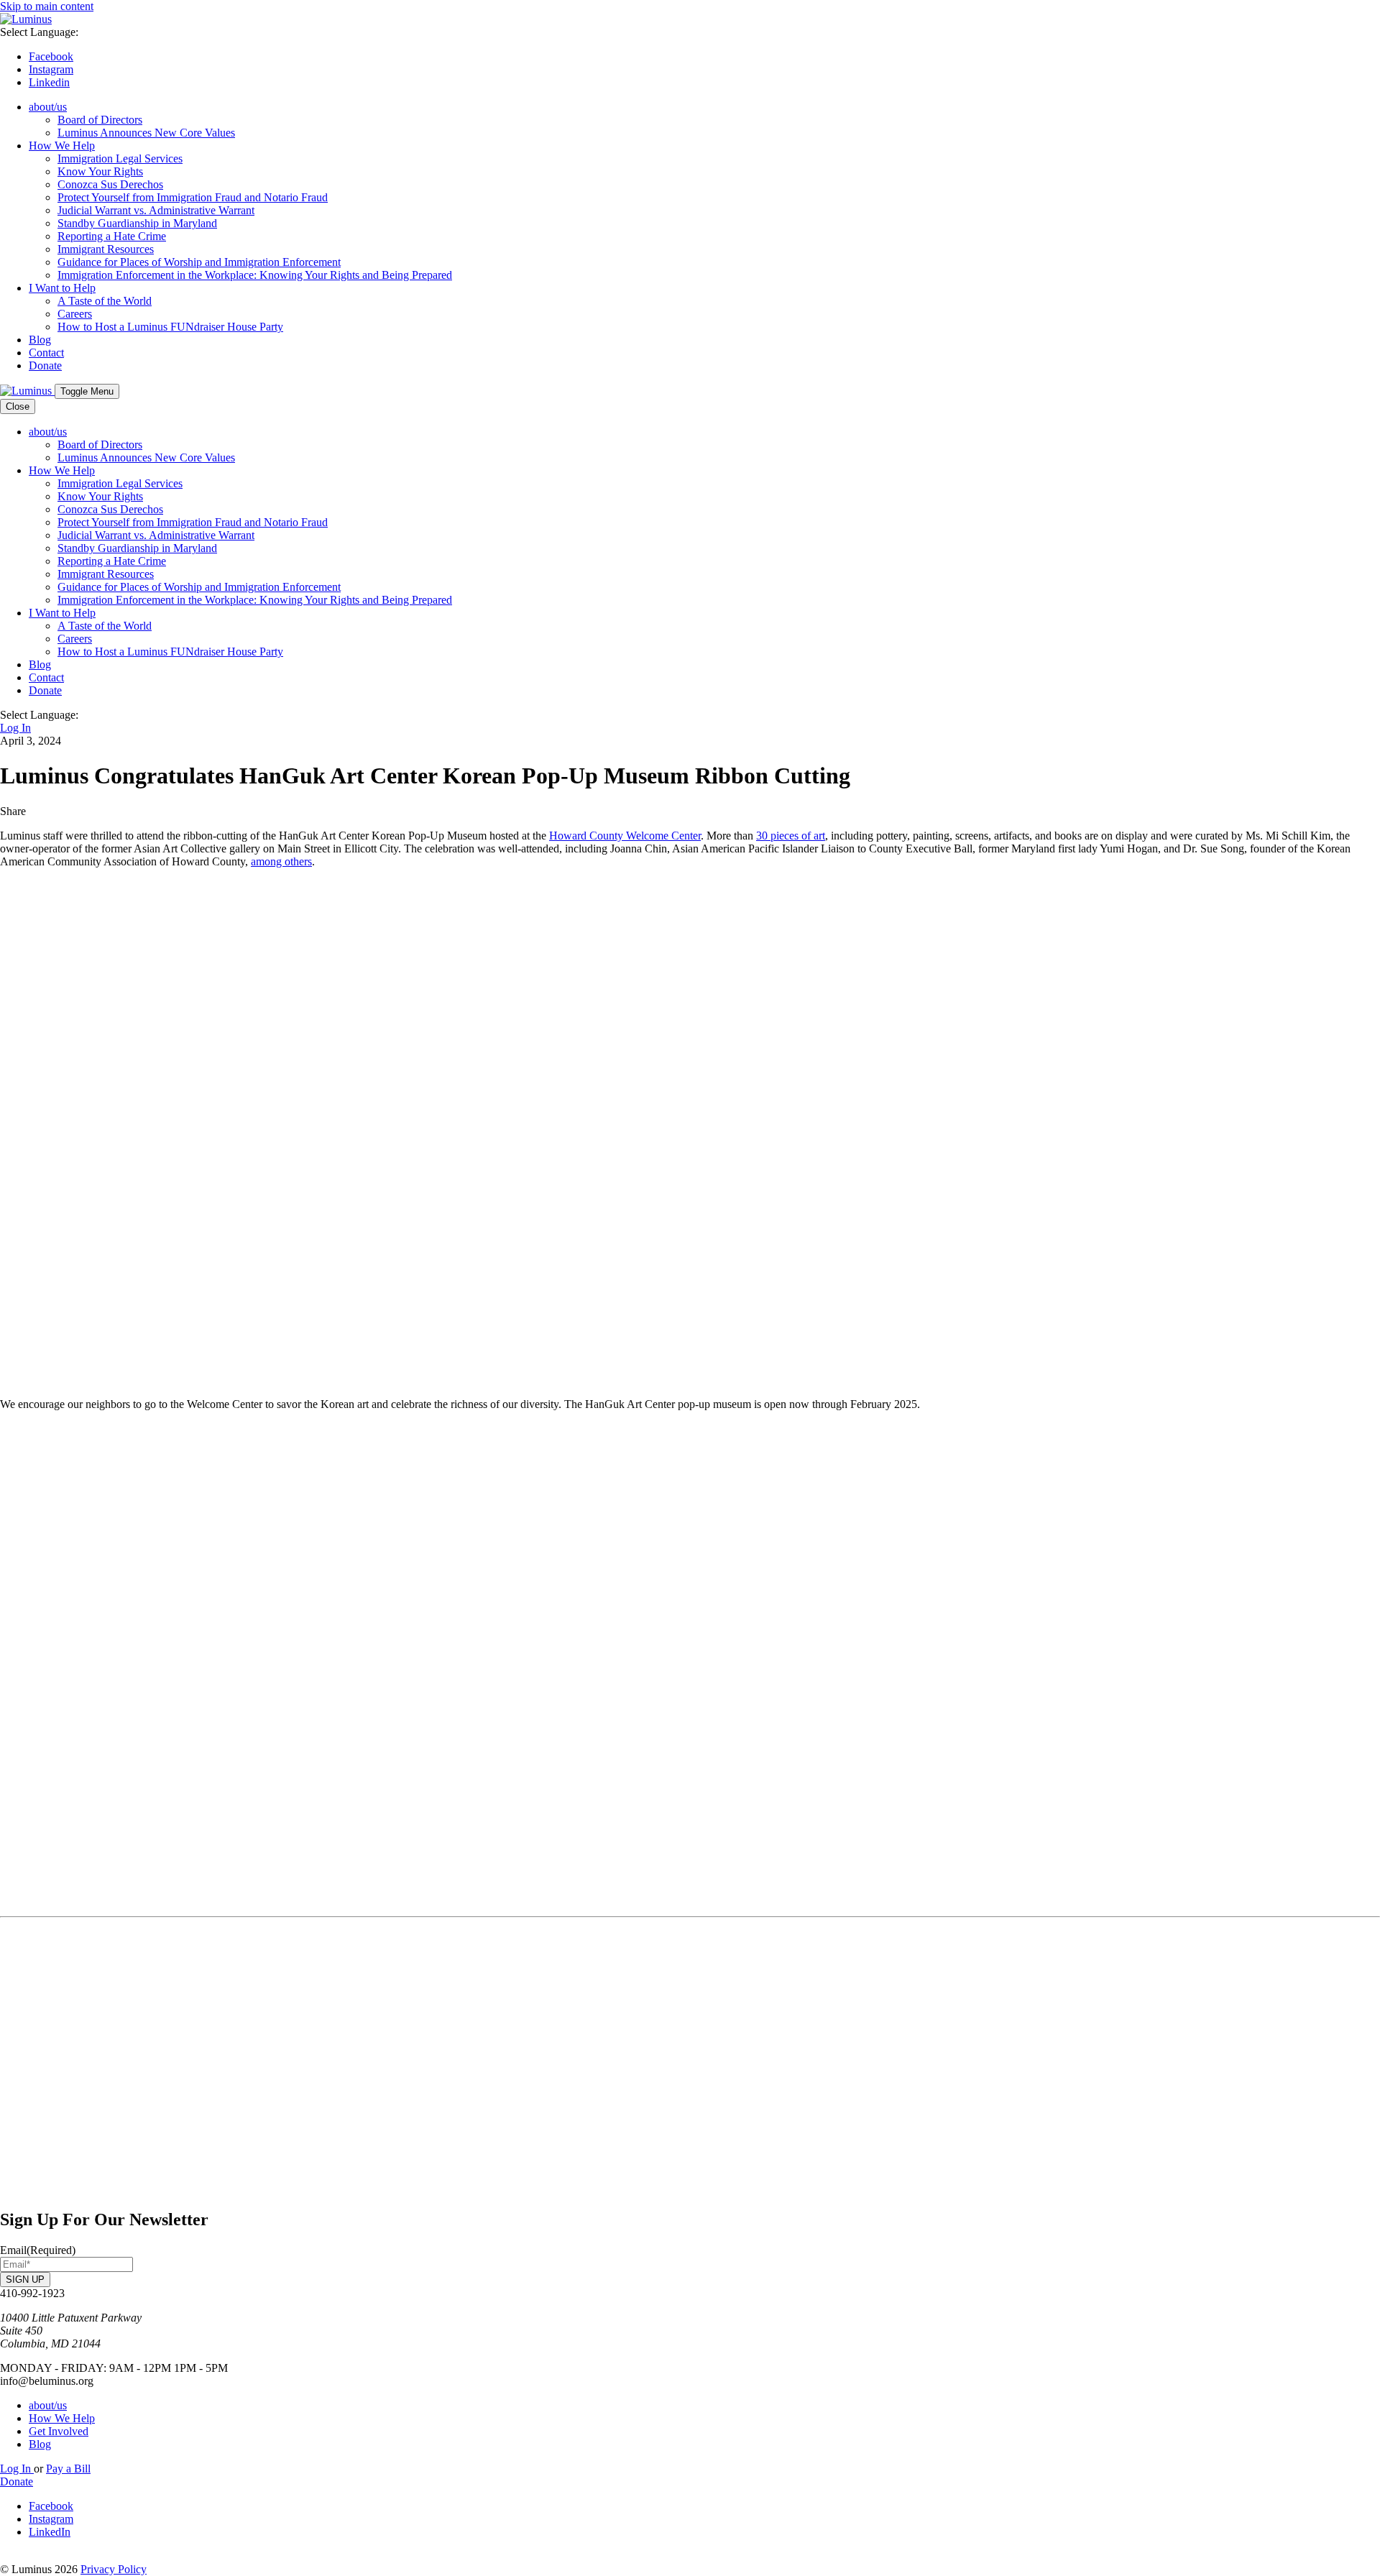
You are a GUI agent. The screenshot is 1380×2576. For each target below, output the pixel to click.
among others (281, 861)
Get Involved (59, 2431)
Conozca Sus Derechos (110, 184)
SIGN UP (25, 2280)
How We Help (62, 146)
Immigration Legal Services (120, 158)
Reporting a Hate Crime (112, 236)
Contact (46, 353)
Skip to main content (47, 6)
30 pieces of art (791, 836)
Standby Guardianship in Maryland (137, 223)
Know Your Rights (100, 171)
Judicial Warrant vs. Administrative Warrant (156, 210)
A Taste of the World (105, 301)
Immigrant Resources (106, 249)
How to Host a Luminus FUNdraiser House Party (170, 327)
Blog (40, 340)
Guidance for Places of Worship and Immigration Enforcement (199, 262)
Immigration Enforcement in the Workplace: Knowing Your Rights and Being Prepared (255, 275)
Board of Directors (100, 120)
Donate (45, 365)
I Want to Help (62, 288)
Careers (75, 314)
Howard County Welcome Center (625, 836)
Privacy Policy (114, 2569)
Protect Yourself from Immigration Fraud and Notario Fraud (193, 197)
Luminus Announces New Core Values (146, 133)
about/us (48, 107)
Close (18, 406)
